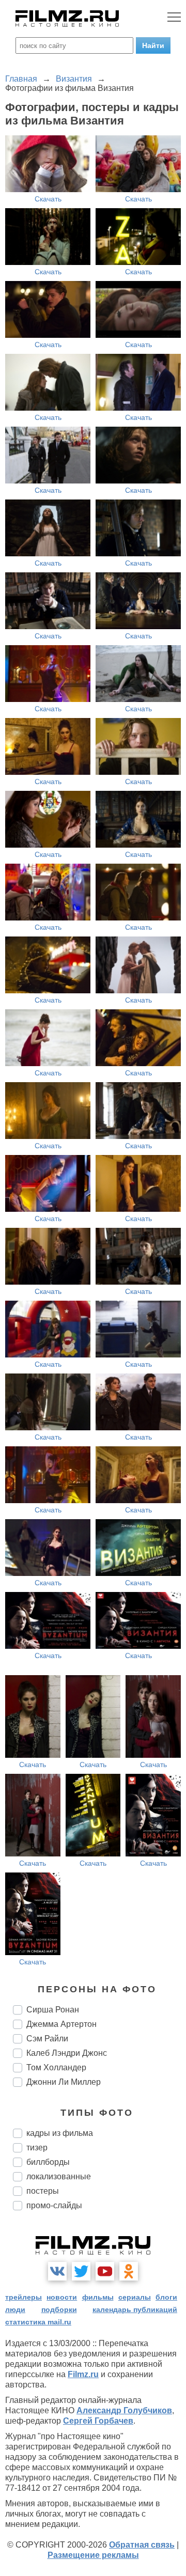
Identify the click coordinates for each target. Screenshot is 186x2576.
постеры (43, 2191)
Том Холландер (56, 2067)
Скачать (48, 199)
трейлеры (24, 2297)
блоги (166, 2297)
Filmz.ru (83, 2374)
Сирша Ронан (53, 2010)
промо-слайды (54, 2205)
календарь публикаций (135, 2309)
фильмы (98, 2297)
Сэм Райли (47, 2039)
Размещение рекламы (93, 2555)
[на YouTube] (105, 2271)
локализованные (59, 2176)
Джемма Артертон (61, 2024)
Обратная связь (142, 2545)
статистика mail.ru (38, 2322)
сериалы (135, 2297)
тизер (37, 2148)
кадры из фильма (60, 2133)
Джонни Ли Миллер (64, 2082)
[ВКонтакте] (57, 2271)
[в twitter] (81, 2271)
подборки (59, 2309)
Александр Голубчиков (124, 2410)
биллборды (48, 2162)
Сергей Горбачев (98, 2421)
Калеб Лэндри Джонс (67, 2053)
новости (62, 2297)
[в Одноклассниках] (129, 2271)
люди (15, 2309)
